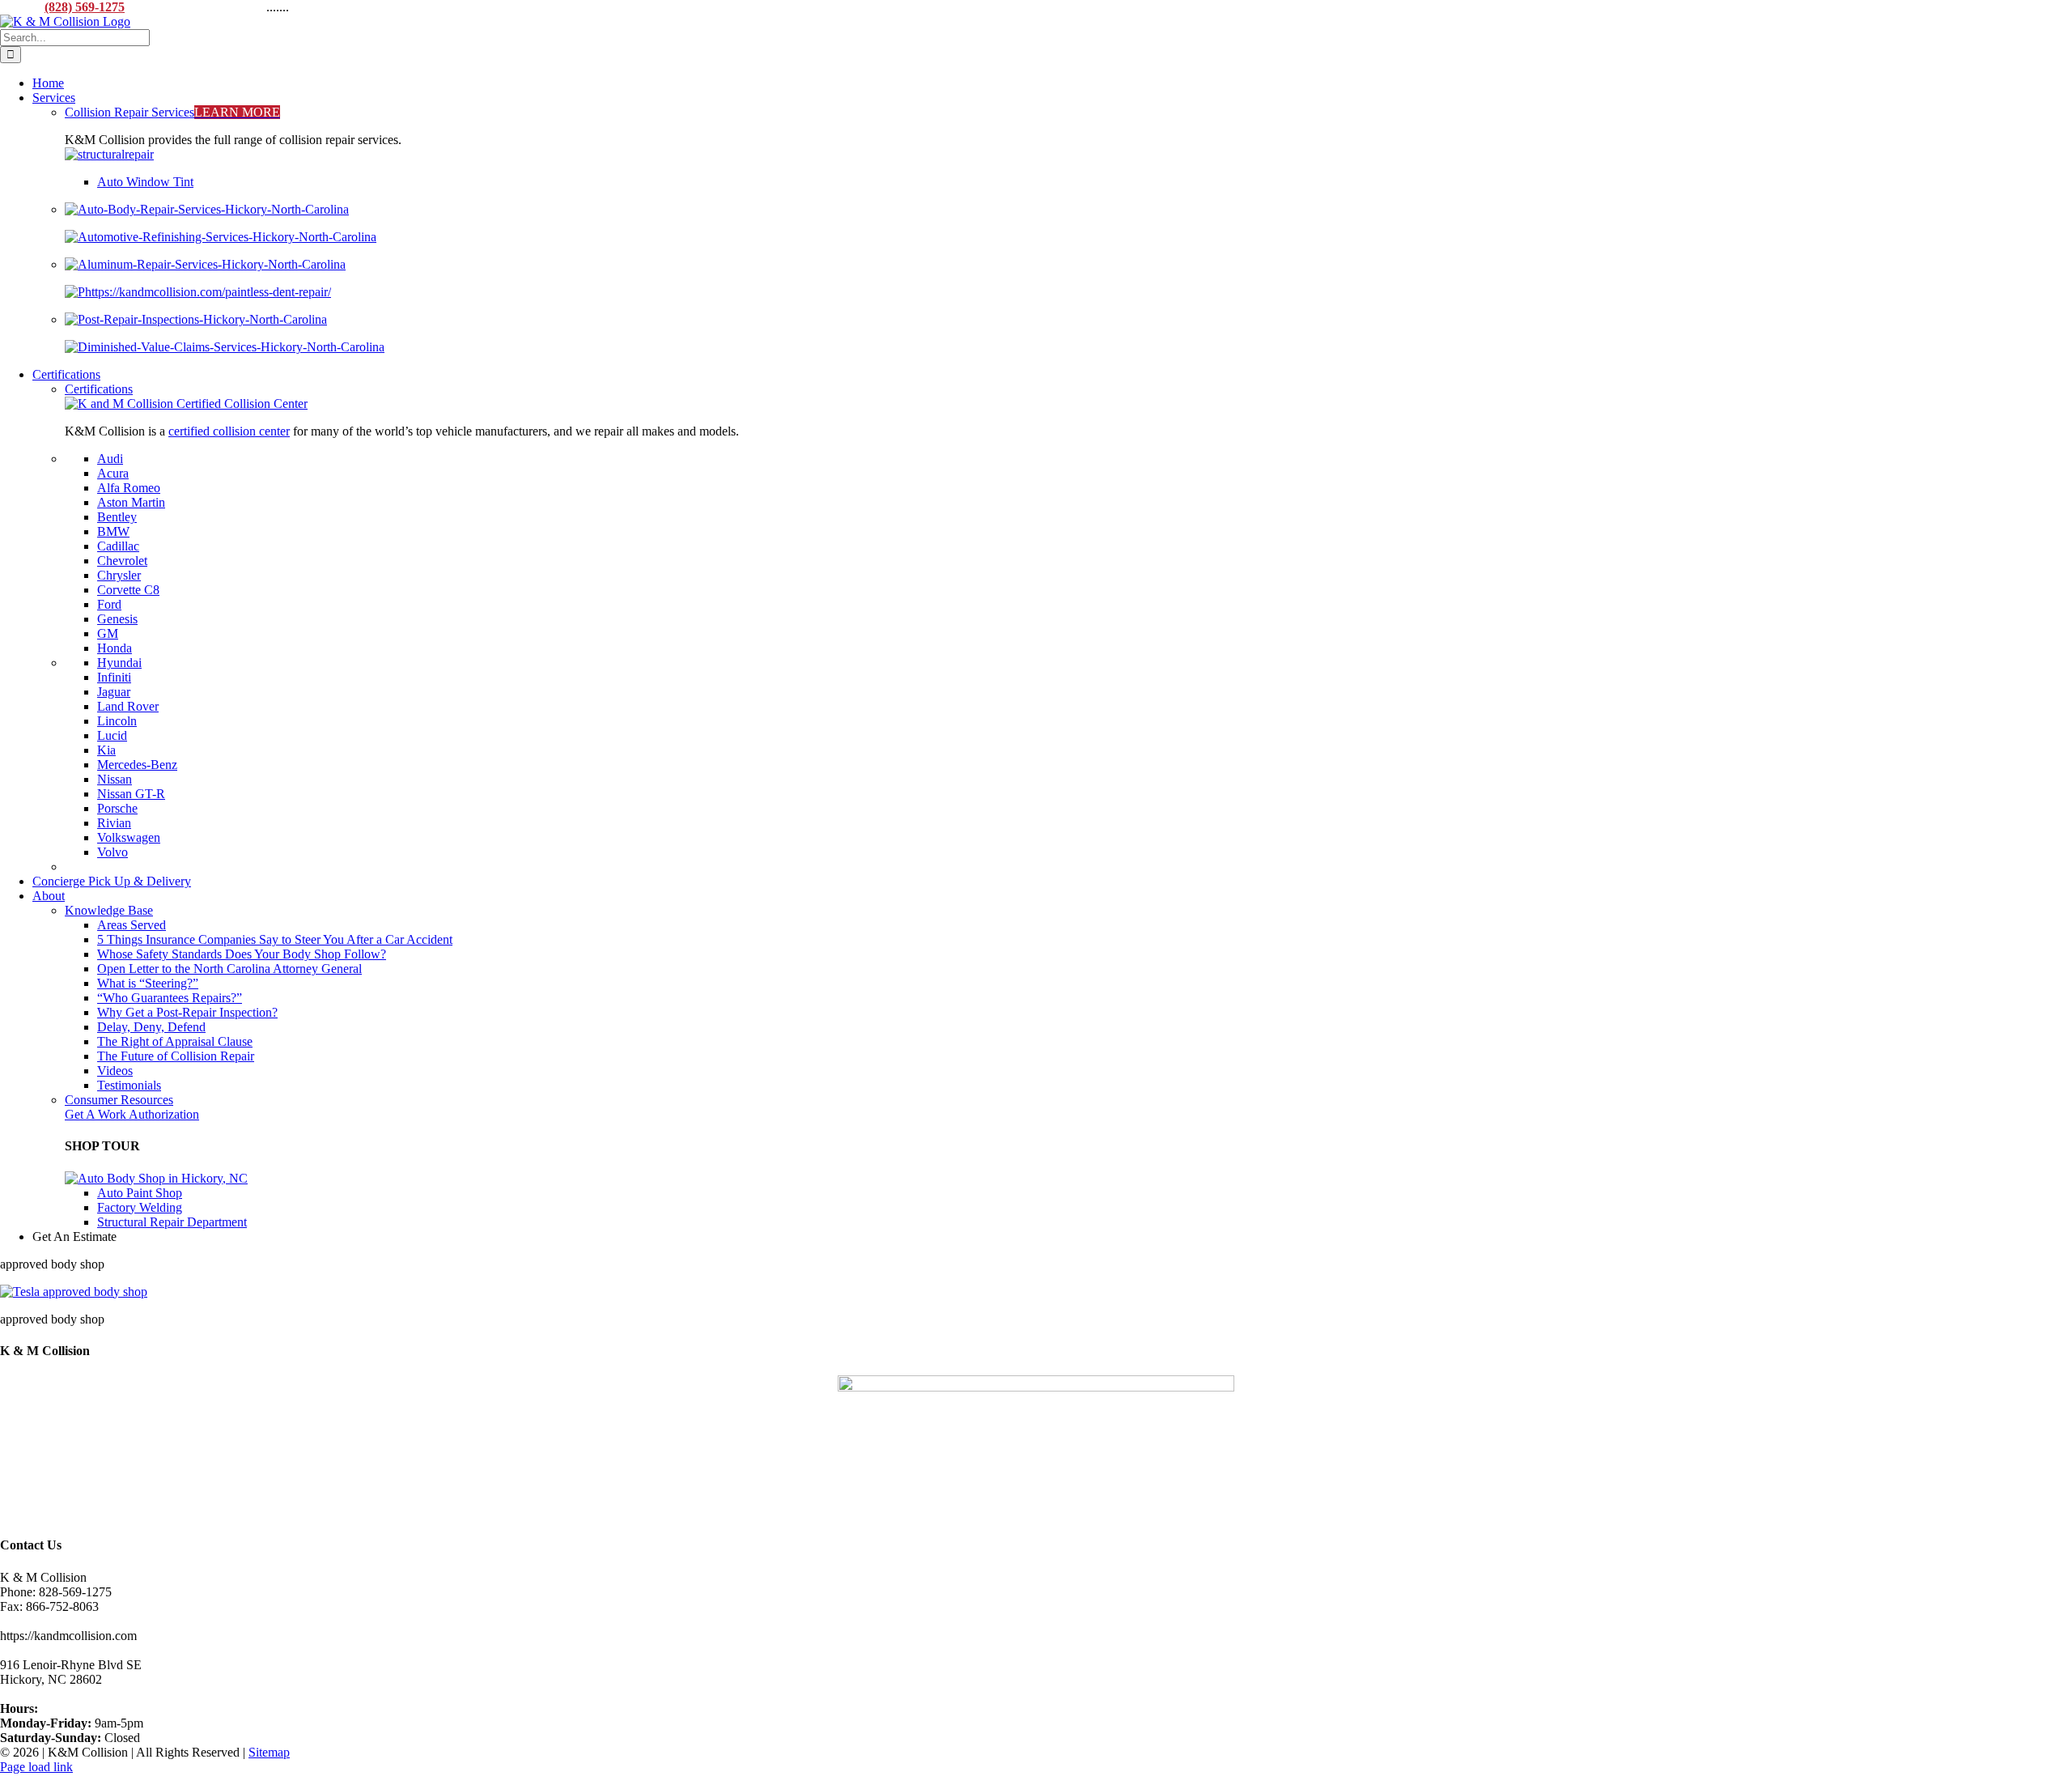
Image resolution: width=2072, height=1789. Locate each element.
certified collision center (229, 431)
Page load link (36, 1767)
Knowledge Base (109, 910)
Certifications (99, 389)
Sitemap (269, 1752)
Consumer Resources (119, 1100)
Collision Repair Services (172, 112)
